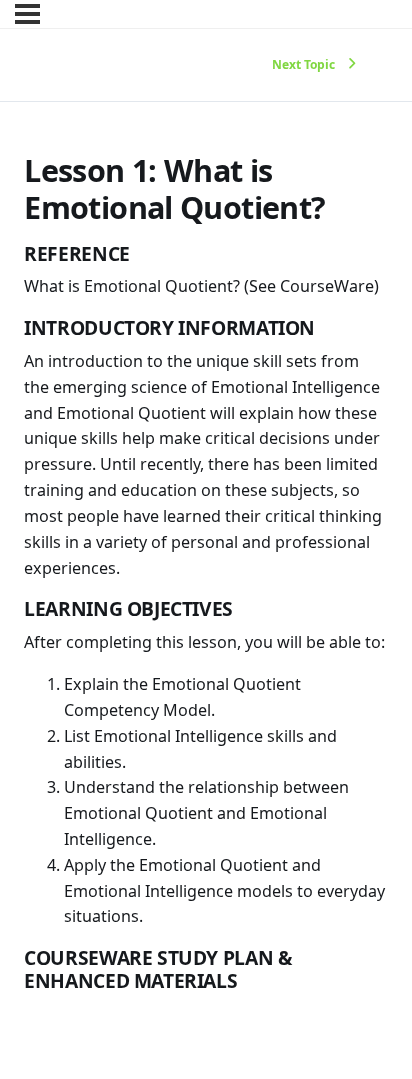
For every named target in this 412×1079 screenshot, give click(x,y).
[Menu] (27, 14)
